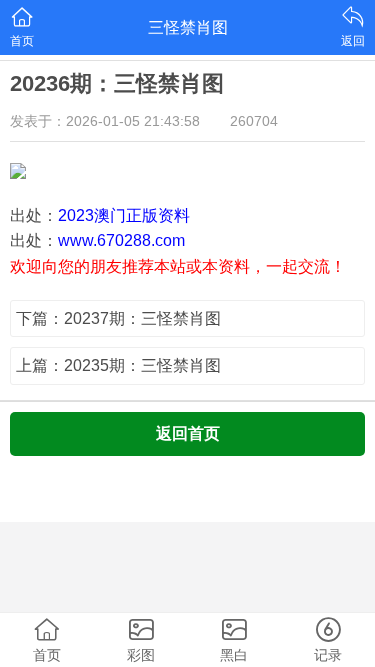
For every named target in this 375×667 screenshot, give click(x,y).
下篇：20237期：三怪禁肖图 (118, 318)
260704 (254, 121)
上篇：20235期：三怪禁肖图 (118, 365)
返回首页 (188, 433)
